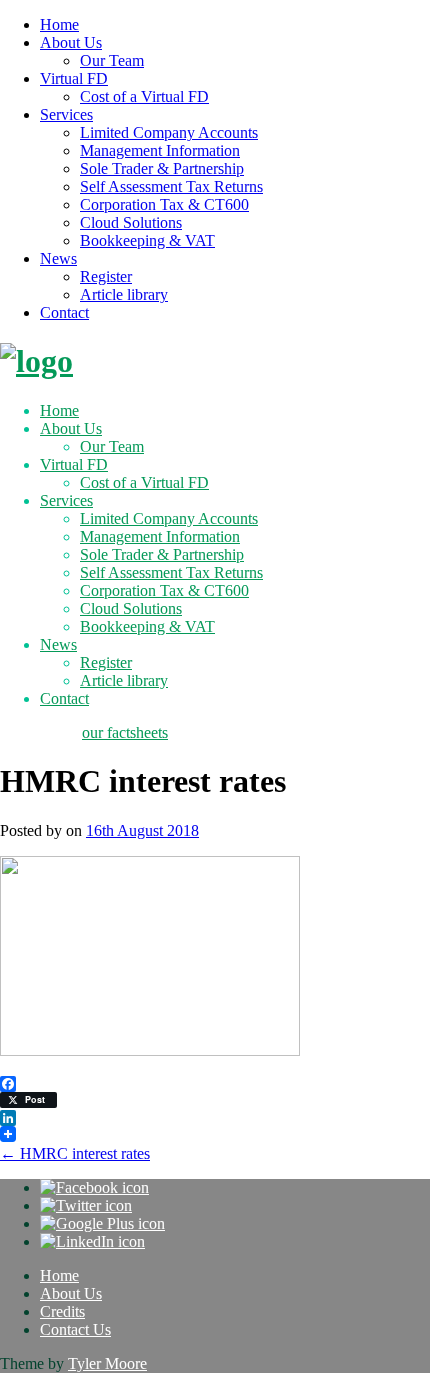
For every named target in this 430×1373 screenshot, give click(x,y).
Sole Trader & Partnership (162, 168)
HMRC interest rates (75, 1153)
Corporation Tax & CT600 (164, 204)
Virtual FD (74, 78)
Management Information (160, 150)
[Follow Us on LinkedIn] (92, 1241)
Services (66, 114)
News (58, 258)
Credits (62, 1311)
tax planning (39, 732)
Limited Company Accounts (169, 132)
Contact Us (75, 1329)
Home (59, 24)
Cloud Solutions (131, 222)
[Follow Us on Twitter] (86, 1205)
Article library (124, 294)
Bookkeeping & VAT (147, 240)
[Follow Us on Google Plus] (102, 1223)
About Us (71, 42)
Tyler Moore (107, 1363)
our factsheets (125, 732)
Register (106, 276)
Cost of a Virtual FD (144, 96)
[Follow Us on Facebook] (94, 1187)
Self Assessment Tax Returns (171, 186)
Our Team (112, 60)
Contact (64, 312)
